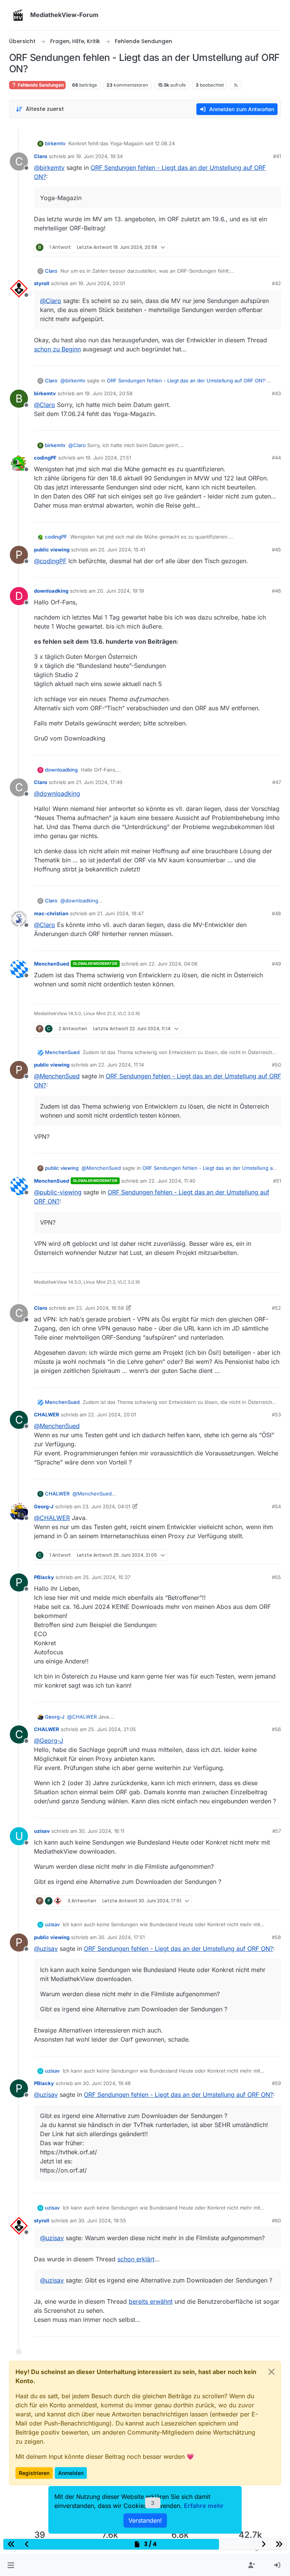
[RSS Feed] (236, 85)
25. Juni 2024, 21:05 (112, 1729)
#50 (276, 1065)
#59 (276, 2083)
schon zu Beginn (57, 349)
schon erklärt (136, 2259)
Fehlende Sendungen (40, 85)
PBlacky (44, 1577)
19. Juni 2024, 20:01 (102, 283)
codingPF (45, 458)
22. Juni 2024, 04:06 (173, 964)
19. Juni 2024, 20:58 (109, 393)
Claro (41, 156)
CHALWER (47, 1415)
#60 (276, 2220)
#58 (276, 1937)
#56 (276, 1729)
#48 (276, 913)
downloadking (51, 591)
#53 (276, 1415)
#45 (276, 550)
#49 (276, 964)
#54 (276, 1506)
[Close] (271, 2372)
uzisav (42, 1831)
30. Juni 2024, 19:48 (107, 2083)
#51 (277, 1181)
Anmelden (71, 2473)
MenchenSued (52, 964)
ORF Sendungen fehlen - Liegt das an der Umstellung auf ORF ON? (186, 380)
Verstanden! (145, 2520)
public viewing (52, 550)
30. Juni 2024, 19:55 (102, 2220)
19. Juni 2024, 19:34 (99, 156)
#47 (277, 782)
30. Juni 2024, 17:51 (121, 1937)
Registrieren (34, 2473)
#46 (276, 591)
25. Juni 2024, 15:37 (106, 1577)
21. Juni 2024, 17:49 (99, 782)
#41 (277, 156)
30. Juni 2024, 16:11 (101, 1831)
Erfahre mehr (204, 2506)
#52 (276, 1308)
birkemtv (55, 143)
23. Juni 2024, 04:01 (106, 1506)
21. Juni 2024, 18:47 (120, 913)
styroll (42, 283)
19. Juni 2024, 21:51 (108, 458)
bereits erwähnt (151, 2301)
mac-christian (51, 913)
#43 (276, 393)
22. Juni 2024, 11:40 (172, 1181)
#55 (276, 1577)
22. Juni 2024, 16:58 (100, 1308)
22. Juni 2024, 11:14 (121, 1065)
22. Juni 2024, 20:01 (112, 1415)
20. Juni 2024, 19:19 (120, 591)
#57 (277, 1831)
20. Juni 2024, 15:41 (122, 550)
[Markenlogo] (18, 15)
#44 (276, 458)
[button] (11, 2565)
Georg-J (44, 1506)
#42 (276, 283)
